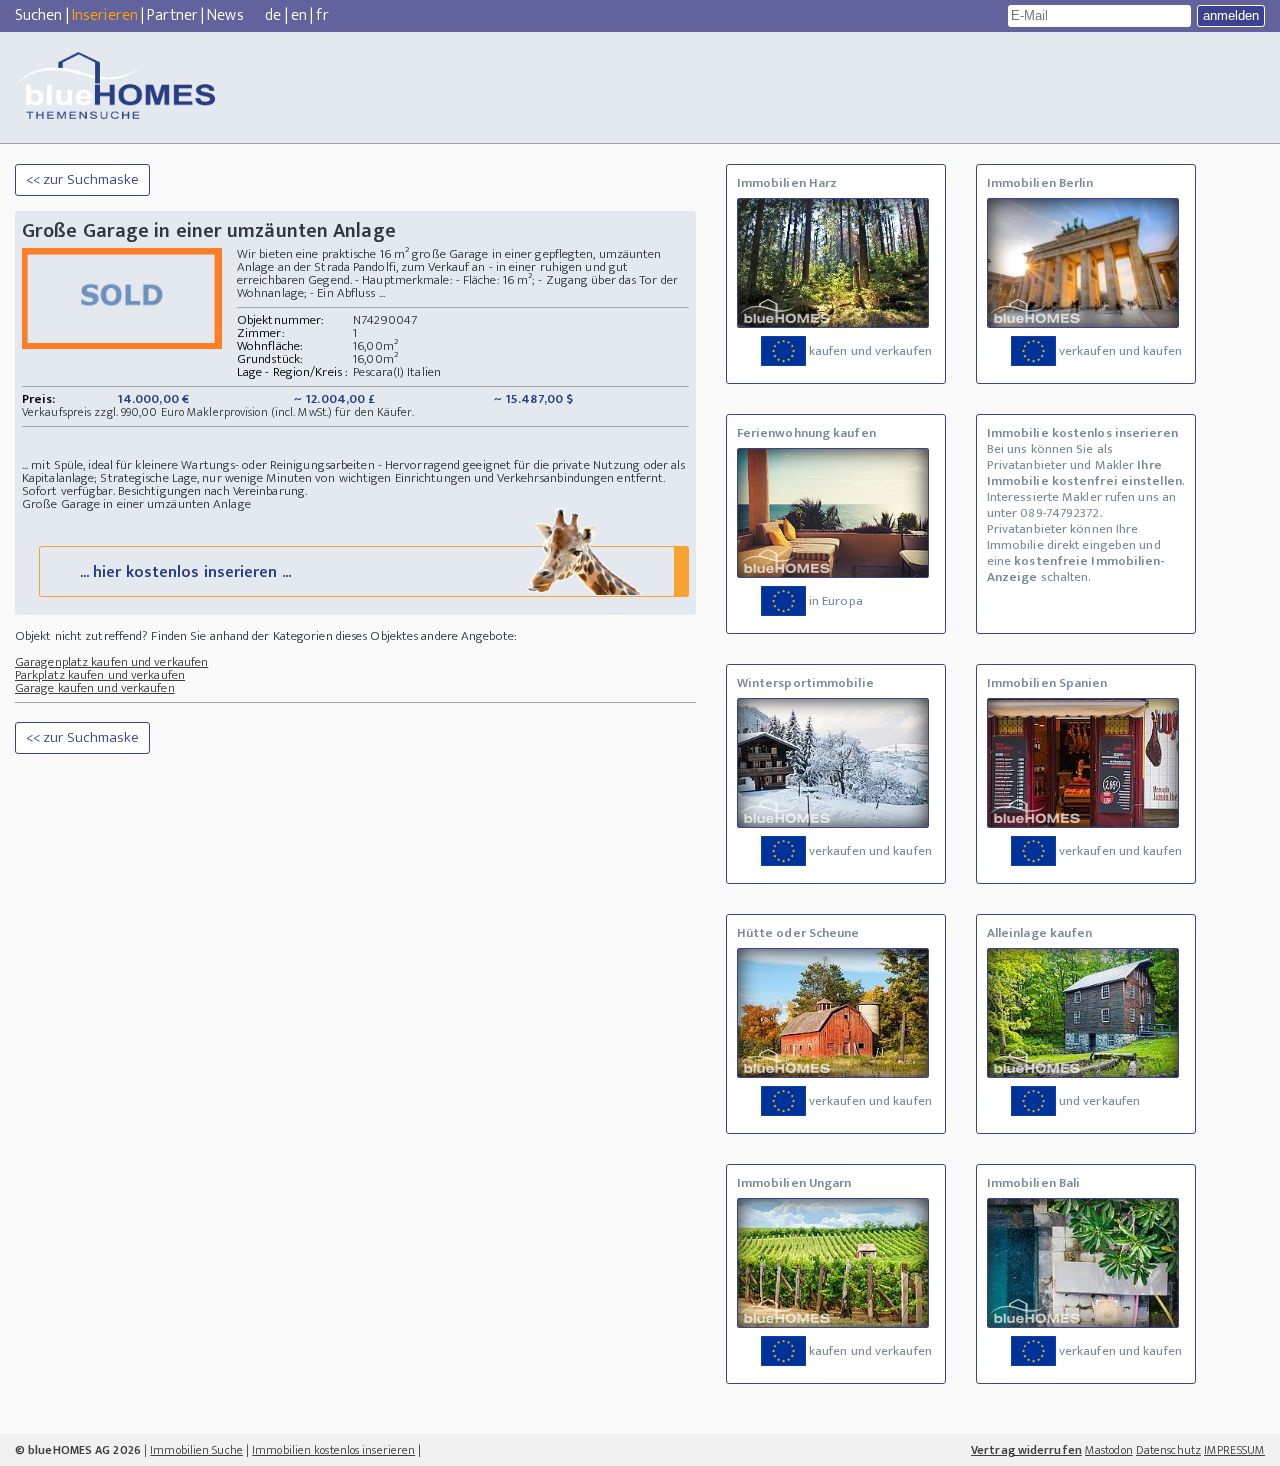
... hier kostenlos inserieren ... (185, 572)
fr (322, 15)
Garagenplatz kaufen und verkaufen (111, 662)
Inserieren (105, 15)
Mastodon (1109, 1450)
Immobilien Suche (196, 1450)
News (225, 15)
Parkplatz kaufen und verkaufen (100, 675)
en (299, 15)
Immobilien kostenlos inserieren (333, 1450)
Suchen (39, 15)
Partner (172, 15)
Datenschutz (1168, 1450)
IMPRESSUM (1234, 1450)
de (273, 15)
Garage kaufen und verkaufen (95, 688)
